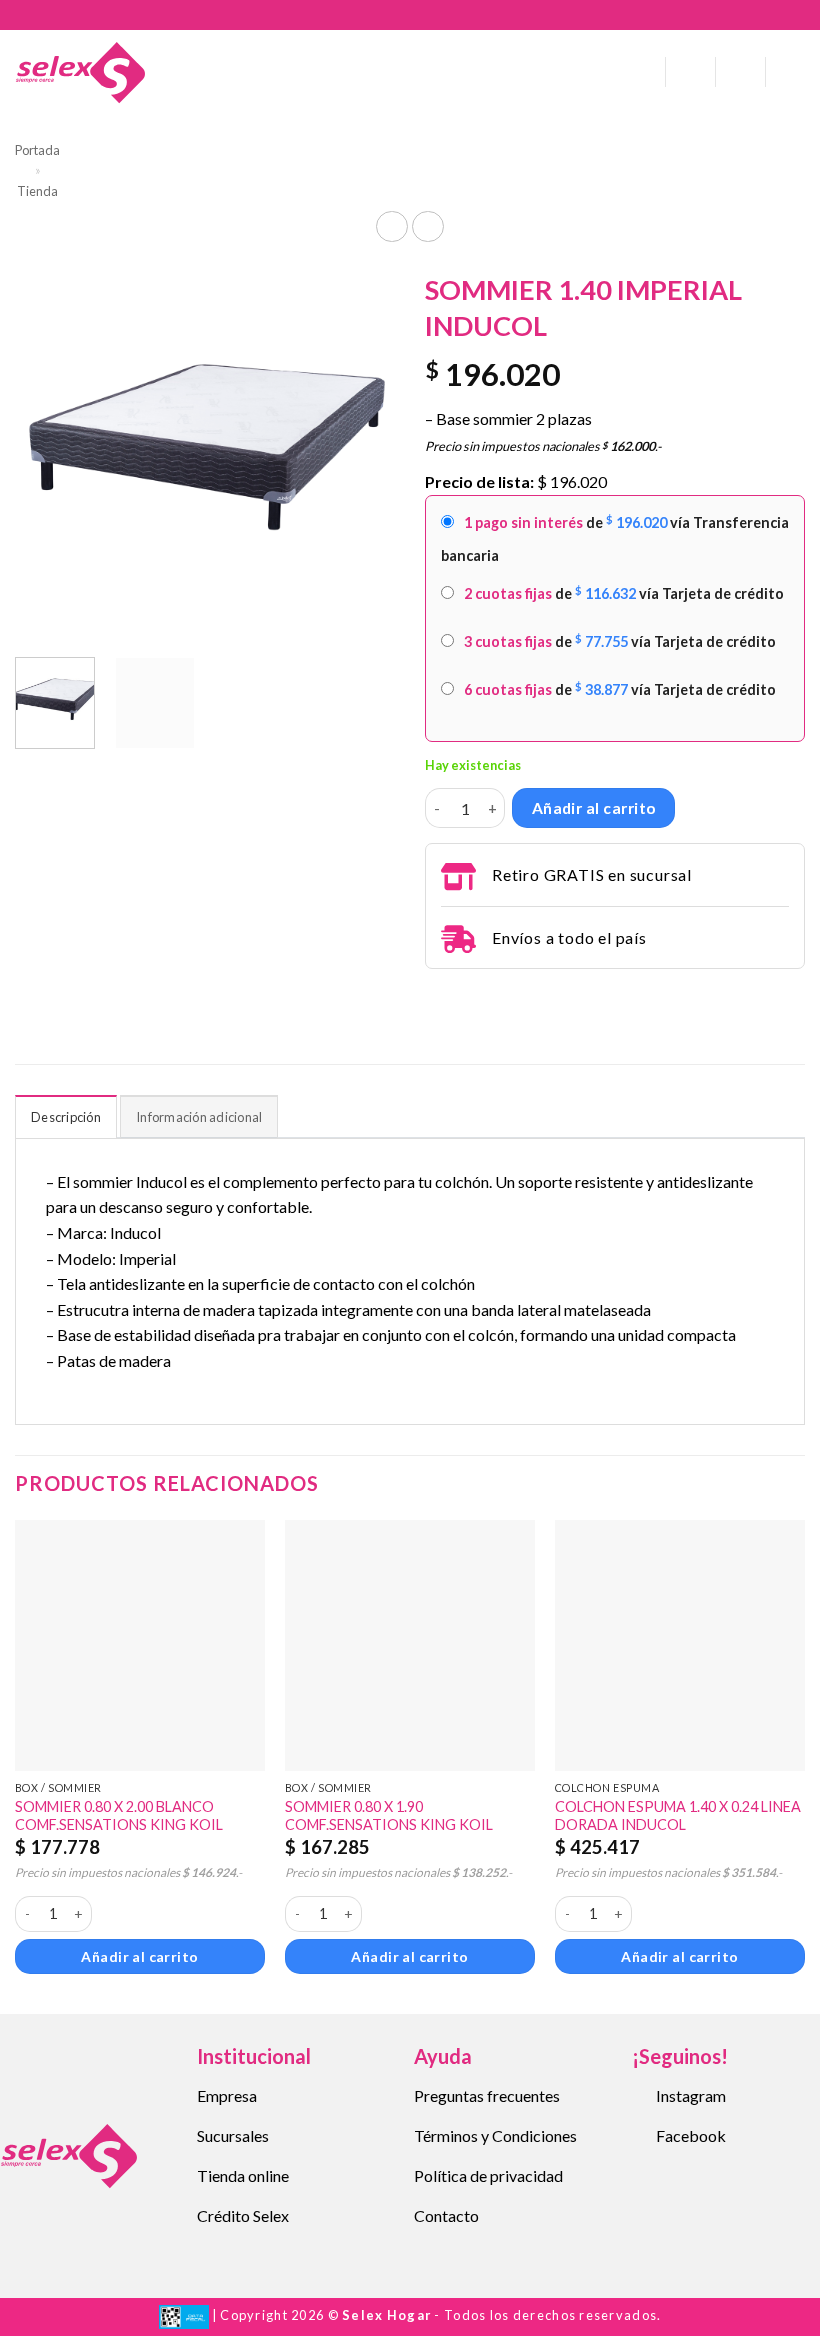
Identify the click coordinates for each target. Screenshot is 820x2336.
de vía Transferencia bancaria (615, 538)
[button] (643, 72)
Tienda (37, 191)
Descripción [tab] (66, 1117)
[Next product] (391, 226)
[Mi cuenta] (691, 72)
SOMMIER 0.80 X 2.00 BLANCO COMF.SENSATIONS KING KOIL (119, 1816)
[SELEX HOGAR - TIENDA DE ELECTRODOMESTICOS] (80, 72)
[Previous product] (427, 226)
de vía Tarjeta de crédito (624, 593)
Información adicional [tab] (199, 1117)
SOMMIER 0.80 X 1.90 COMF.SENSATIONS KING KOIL (389, 1816)
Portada (37, 150)
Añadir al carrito (594, 808)
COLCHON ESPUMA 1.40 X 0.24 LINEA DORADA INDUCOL (678, 1816)
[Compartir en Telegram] (437, 996)
